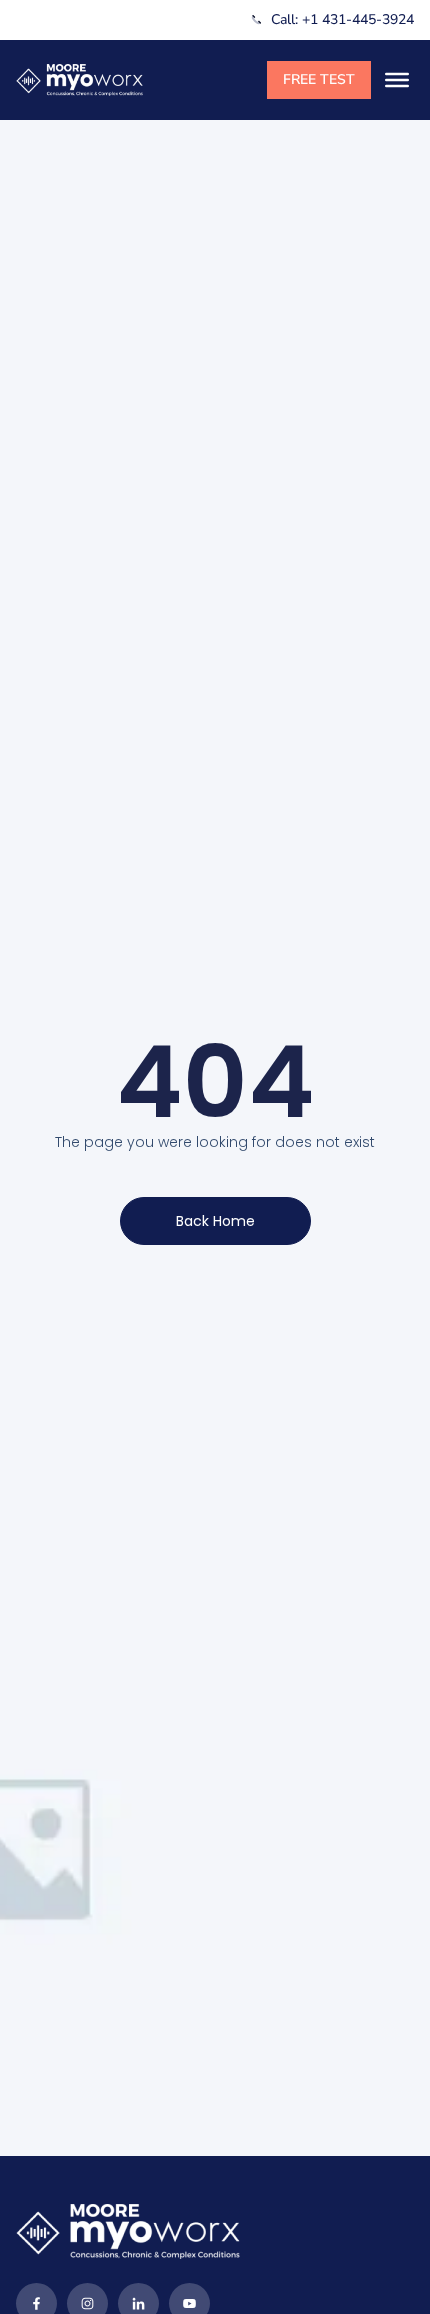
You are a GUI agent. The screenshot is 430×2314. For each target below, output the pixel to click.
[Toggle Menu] (397, 80)
